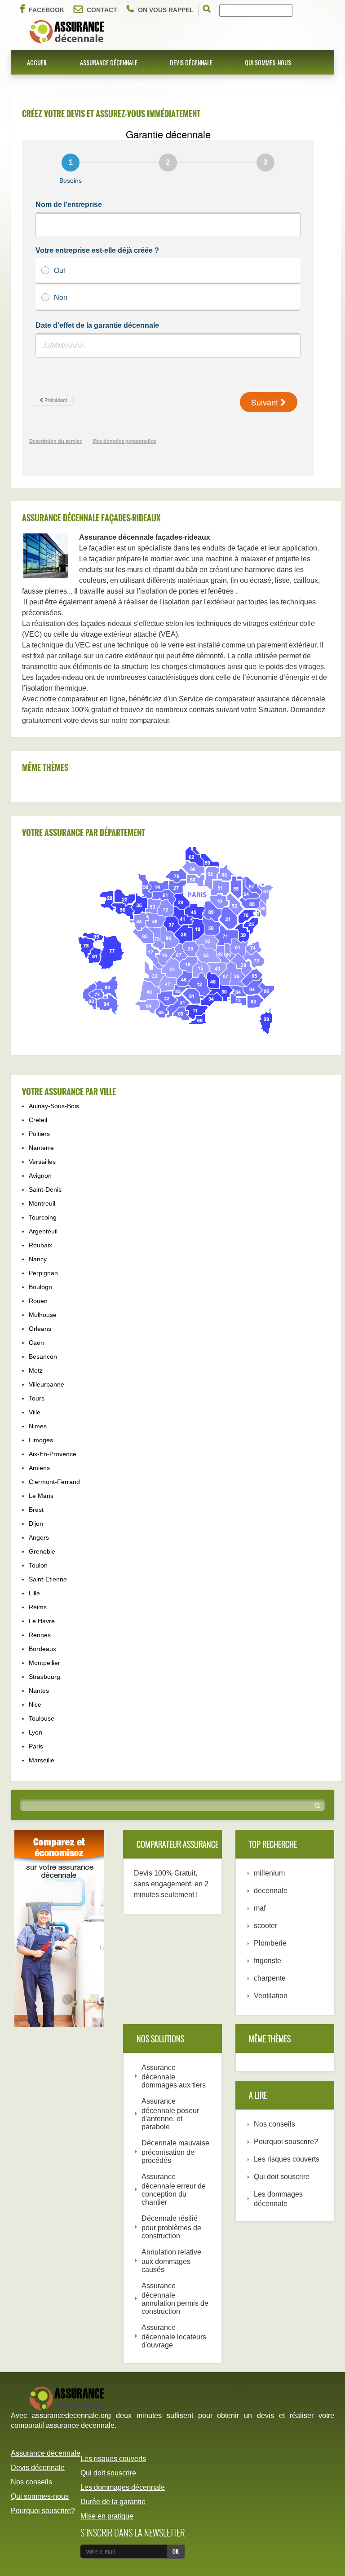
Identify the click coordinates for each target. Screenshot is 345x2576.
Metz (36, 1370)
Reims (38, 1607)
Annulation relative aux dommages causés (171, 2261)
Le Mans (41, 1496)
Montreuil (42, 1203)
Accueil (37, 62)
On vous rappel (166, 10)
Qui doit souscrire (282, 2177)
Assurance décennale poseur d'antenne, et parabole (170, 2114)
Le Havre (42, 1621)
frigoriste (268, 1961)
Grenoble (42, 1551)
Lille (34, 1593)
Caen (36, 1343)
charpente (270, 1978)
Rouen (38, 1301)
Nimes (38, 1426)
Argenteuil (43, 1231)
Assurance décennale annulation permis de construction (175, 2299)
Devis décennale (191, 62)
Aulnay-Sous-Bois (54, 1106)
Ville (35, 1412)
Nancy (38, 1259)
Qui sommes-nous (268, 62)
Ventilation (271, 1996)
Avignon (40, 1176)
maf (260, 1908)
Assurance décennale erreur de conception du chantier (174, 2189)
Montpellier (44, 1663)
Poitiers (39, 1134)
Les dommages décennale (123, 2487)
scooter (265, 1926)
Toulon (38, 1565)
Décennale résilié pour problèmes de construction (171, 2227)
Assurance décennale (109, 62)
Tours (37, 1398)
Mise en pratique (107, 2516)
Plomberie (270, 1943)
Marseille (42, 1760)
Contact (102, 10)
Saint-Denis (45, 1189)
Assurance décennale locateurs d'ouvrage (174, 2336)
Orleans (40, 1329)
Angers (39, 1537)
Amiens (39, 1468)
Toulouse (42, 1718)
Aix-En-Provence (53, 1454)
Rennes (40, 1635)
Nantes (39, 1691)
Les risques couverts (287, 2159)
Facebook (46, 10)
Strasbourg (44, 1677)
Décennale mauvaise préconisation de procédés (175, 2152)
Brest (36, 1510)
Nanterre (41, 1148)
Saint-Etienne (48, 1579)
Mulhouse (43, 1315)
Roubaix (40, 1245)
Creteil (38, 1120)
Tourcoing (43, 1217)
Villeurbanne (46, 1384)
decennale (271, 1891)
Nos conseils (274, 2124)
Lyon (35, 1732)
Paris (36, 1746)
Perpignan (43, 1273)
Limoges (41, 1440)
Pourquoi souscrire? (286, 2142)
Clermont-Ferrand (54, 1482)
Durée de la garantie (113, 2502)
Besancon (43, 1356)
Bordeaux (42, 1649)
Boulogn (40, 1287)
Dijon (36, 1524)
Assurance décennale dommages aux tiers (174, 2076)
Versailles (42, 1162)
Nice (35, 1704)
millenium (269, 1873)
